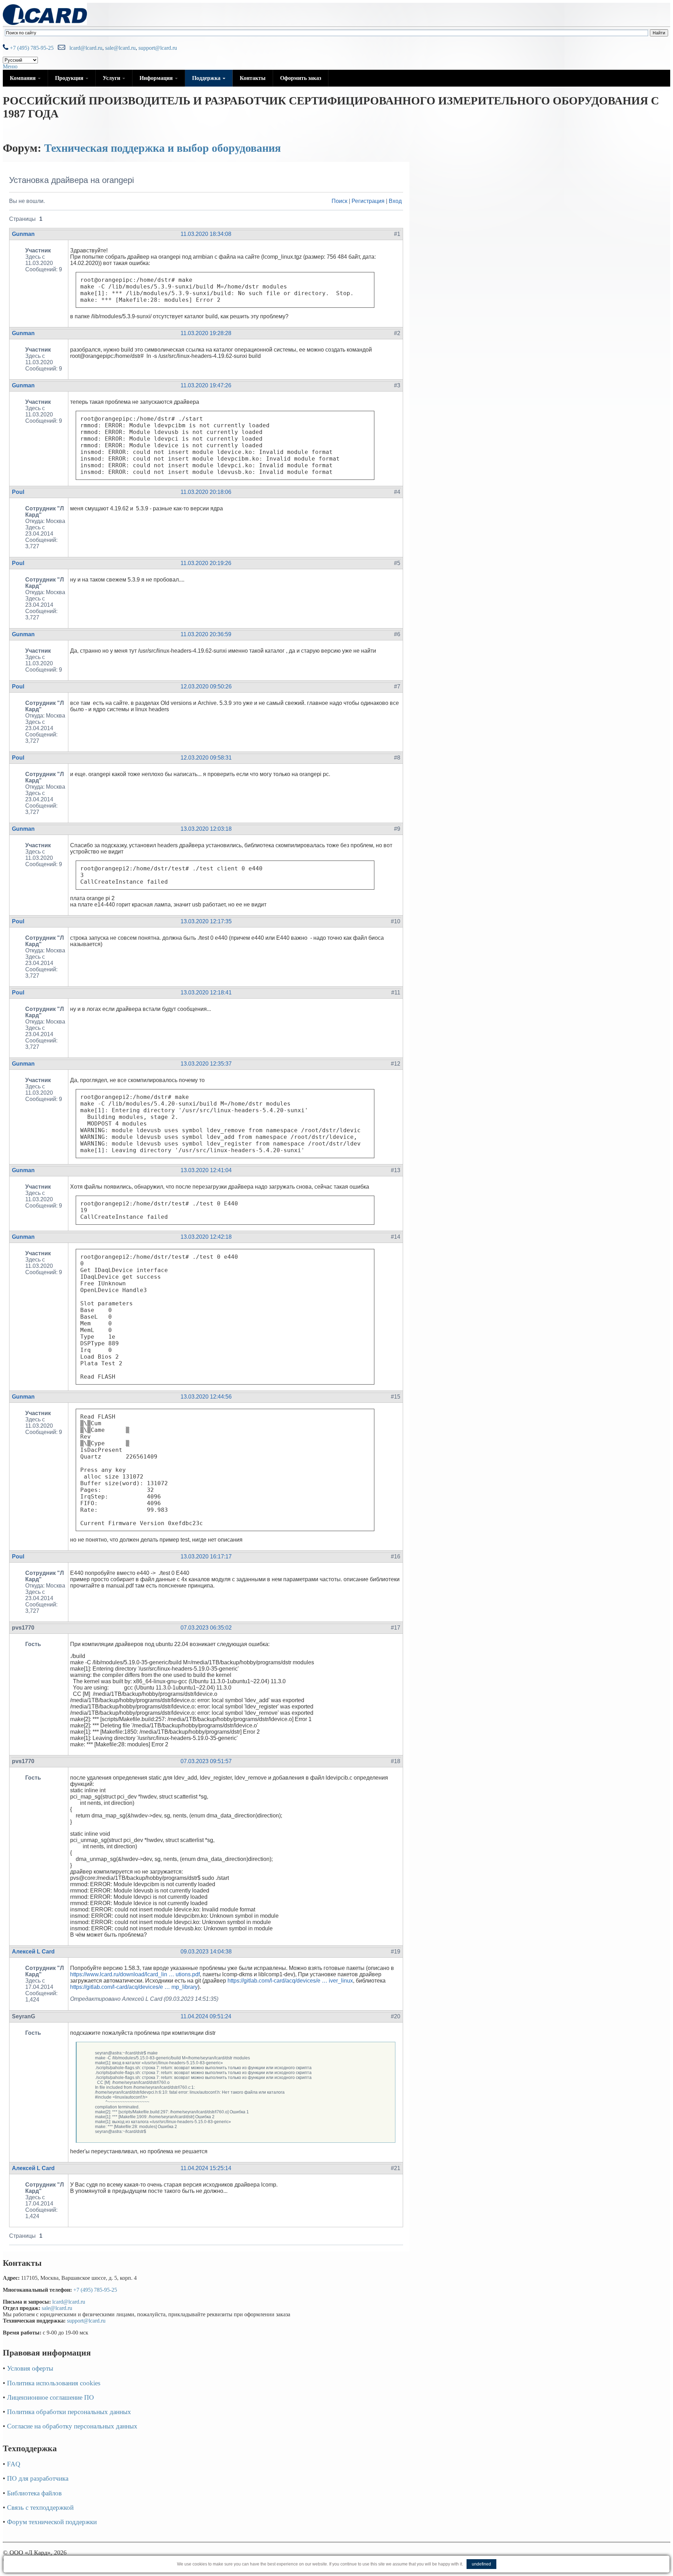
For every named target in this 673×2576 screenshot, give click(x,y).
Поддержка (207, 78)
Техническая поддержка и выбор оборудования (162, 148)
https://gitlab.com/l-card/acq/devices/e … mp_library (134, 1987)
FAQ (14, 2464)
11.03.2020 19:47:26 (206, 385)
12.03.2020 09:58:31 (206, 758)
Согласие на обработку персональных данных (72, 2426)
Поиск (339, 201)
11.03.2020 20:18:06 (206, 492)
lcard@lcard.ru (84, 48)
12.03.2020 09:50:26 (206, 687)
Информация (157, 78)
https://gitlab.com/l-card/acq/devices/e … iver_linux (290, 1981)
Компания (23, 78)
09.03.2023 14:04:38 (206, 1952)
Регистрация (368, 201)
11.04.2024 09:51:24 (206, 2016)
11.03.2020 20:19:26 (206, 563)
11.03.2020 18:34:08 (206, 234)
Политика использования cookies (54, 2383)
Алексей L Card (33, 1952)
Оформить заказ (301, 78)
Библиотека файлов (34, 2493)
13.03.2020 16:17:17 (206, 1557)
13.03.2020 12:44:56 (206, 1397)
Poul (18, 492)
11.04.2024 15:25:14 (206, 2168)
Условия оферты (30, 2368)
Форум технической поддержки (52, 2522)
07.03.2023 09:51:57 (206, 1761)
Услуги (112, 78)
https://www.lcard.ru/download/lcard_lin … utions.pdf (135, 1974)
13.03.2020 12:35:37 (206, 1064)
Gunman (23, 234)
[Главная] (45, 23)
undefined (481, 2564)
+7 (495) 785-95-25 (31, 48)
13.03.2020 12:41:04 (206, 1170)
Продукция (70, 78)
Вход (395, 201)
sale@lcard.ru (120, 48)
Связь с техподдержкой (40, 2507)
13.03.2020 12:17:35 (206, 921)
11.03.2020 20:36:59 (206, 634)
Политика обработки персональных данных (69, 2412)
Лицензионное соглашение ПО (50, 2397)
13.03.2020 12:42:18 (206, 1237)
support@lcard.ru (158, 48)
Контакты (253, 78)
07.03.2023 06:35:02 (206, 1628)
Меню (10, 66)
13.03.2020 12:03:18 (206, 829)
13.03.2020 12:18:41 (206, 993)
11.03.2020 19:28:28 (206, 333)
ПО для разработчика (38, 2478)
